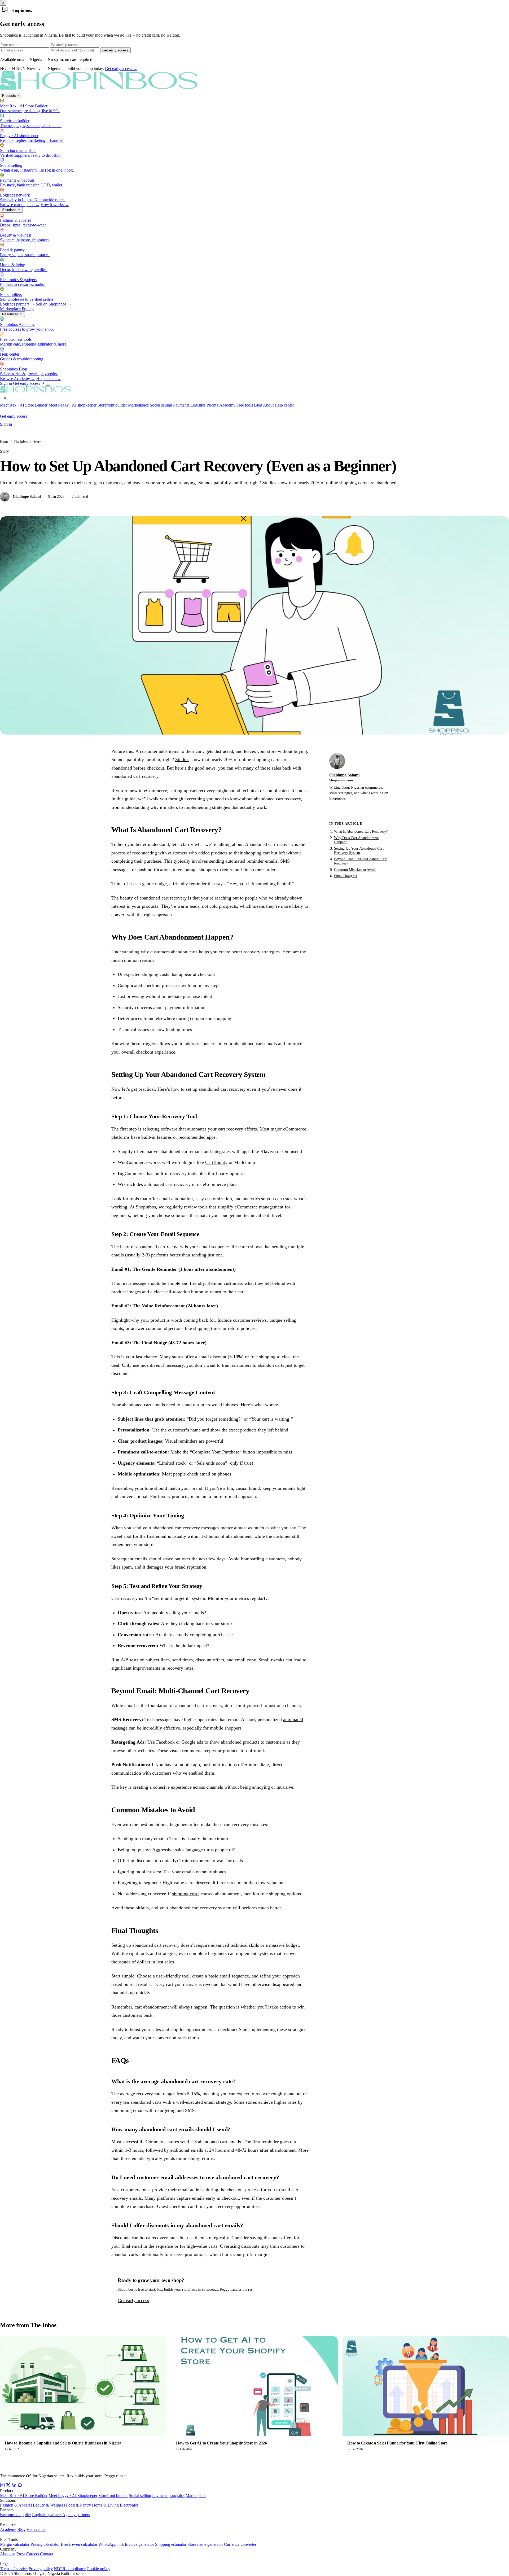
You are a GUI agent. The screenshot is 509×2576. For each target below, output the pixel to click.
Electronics (129, 2505)
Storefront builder (112, 405)
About (268, 405)
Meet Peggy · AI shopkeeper (73, 405)
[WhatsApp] (20, 2486)
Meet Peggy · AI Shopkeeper (73, 2496)
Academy (227, 405)
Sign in (6, 383)
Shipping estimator (171, 2544)
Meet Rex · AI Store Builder (24, 405)
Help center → (49, 379)
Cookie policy (98, 2569)
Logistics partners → (17, 304)
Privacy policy (41, 2569)
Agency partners (76, 2515)
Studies (182, 759)
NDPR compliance (70, 2569)
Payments (181, 405)
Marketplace (10, 309)
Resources (11, 314)
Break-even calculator (79, 2544)
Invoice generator (139, 2544)
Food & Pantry (78, 2505)
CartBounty (216, 1162)
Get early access (115, 50)
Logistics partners (47, 2515)
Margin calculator (15, 2544)
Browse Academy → (18, 379)
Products (10, 96)
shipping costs (186, 1894)
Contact (47, 2554)
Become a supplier (16, 2515)
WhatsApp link (111, 2544)
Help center (284, 405)
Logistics (198, 405)
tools (203, 1207)
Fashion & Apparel (16, 2505)
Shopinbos (146, 1207)
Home (4, 441)
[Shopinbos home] (106, 90)
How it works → (55, 205)
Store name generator (205, 2544)
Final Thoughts (345, 876)
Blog (258, 405)
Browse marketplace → (20, 205)
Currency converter (240, 2544)
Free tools (245, 405)
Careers (33, 2554)
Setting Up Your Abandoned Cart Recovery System (359, 851)
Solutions (10, 210)
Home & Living (105, 2505)
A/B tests (130, 1660)
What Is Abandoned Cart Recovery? (361, 831)
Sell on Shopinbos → (54, 304)
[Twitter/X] (8, 2486)
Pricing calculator (45, 2544)
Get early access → (121, 69)
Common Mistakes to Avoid (355, 870)
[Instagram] (2, 2486)
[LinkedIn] (14, 2486)
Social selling (161, 405)
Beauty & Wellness (49, 2505)
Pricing (28, 309)
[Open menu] (48, 385)
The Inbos (21, 441)
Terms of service (14, 2569)
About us (8, 2554)
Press (21, 2554)
